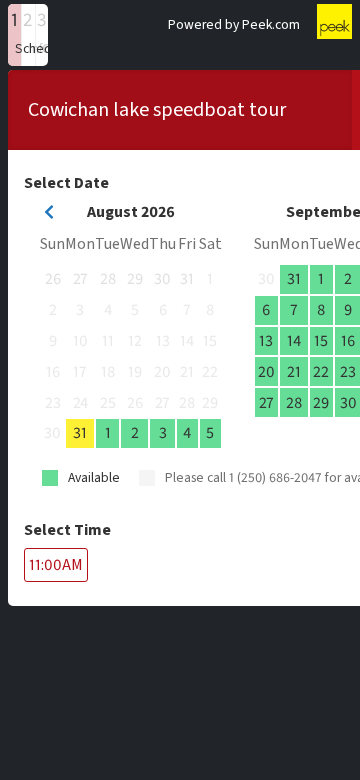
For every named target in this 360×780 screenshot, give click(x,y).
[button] (14, 35)
